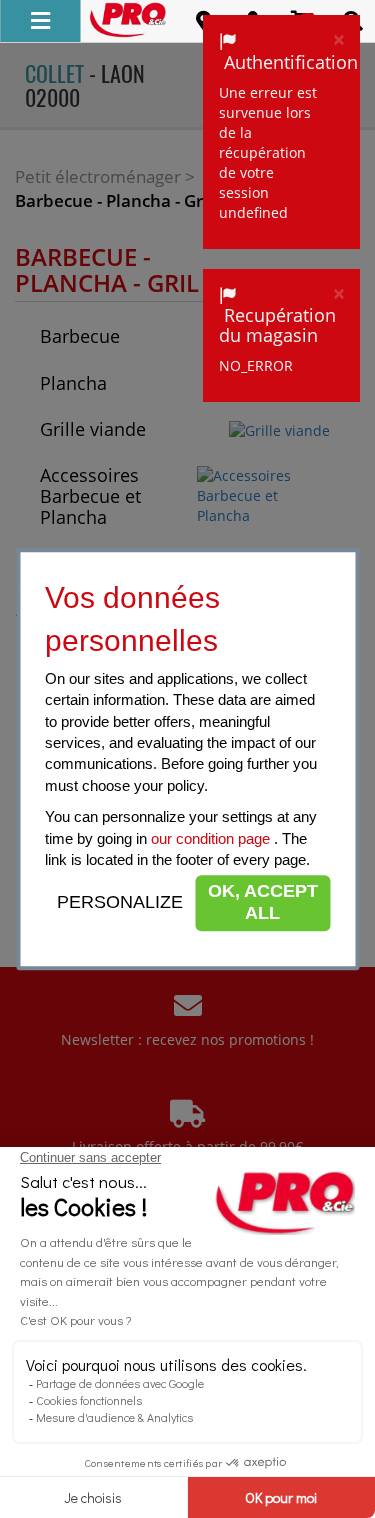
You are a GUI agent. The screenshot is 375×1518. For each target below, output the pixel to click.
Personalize (120, 902)
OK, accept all (263, 903)
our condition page (212, 838)
